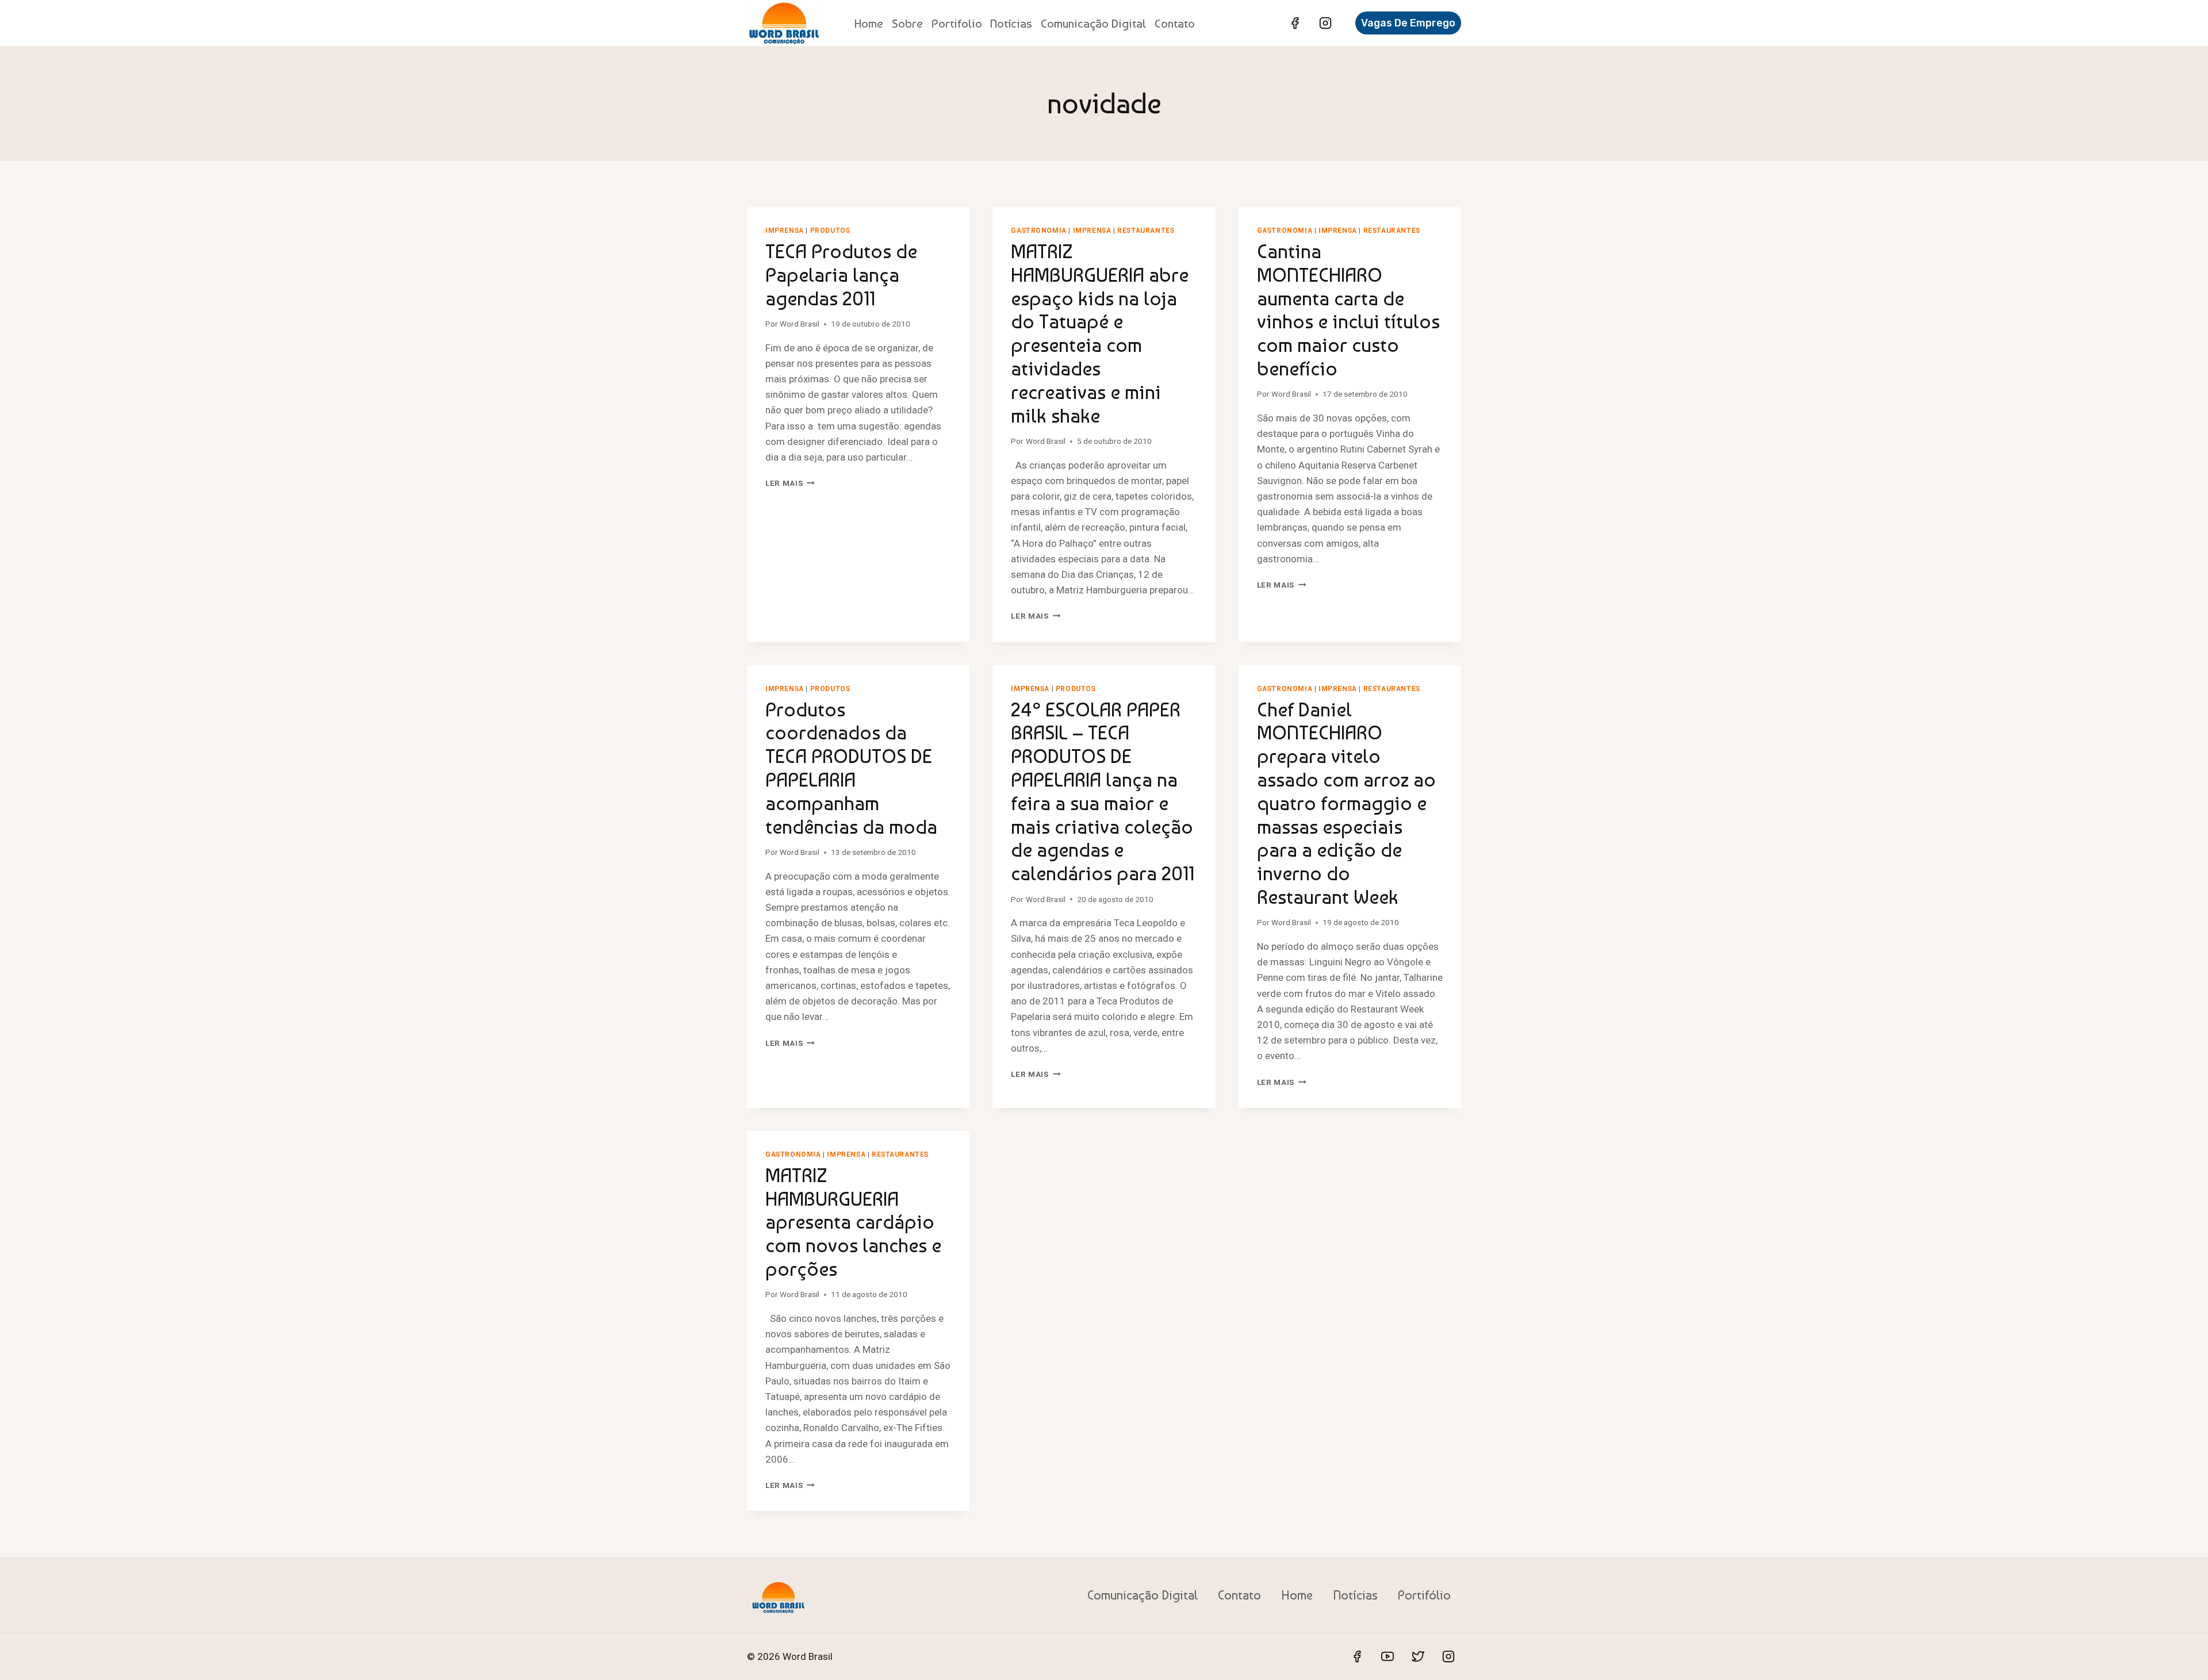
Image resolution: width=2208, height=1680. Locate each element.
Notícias (1011, 23)
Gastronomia (1039, 231)
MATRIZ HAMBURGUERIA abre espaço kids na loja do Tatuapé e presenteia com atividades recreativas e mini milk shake (1100, 333)
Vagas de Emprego (1408, 23)
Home (869, 23)
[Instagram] (1325, 23)
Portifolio (957, 23)
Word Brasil (800, 324)
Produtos (830, 231)
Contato (1175, 23)
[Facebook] (1295, 23)
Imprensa (785, 231)
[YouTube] (1387, 1656)
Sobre (907, 23)
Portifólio (1424, 1595)
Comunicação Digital (1093, 23)
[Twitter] (1418, 1656)
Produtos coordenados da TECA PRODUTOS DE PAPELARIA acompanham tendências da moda (851, 768)
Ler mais (790, 483)
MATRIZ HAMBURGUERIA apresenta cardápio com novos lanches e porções (853, 1222)
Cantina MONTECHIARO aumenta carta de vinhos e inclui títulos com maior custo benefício (1348, 310)
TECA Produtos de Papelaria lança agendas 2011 (841, 275)
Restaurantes (1146, 231)
